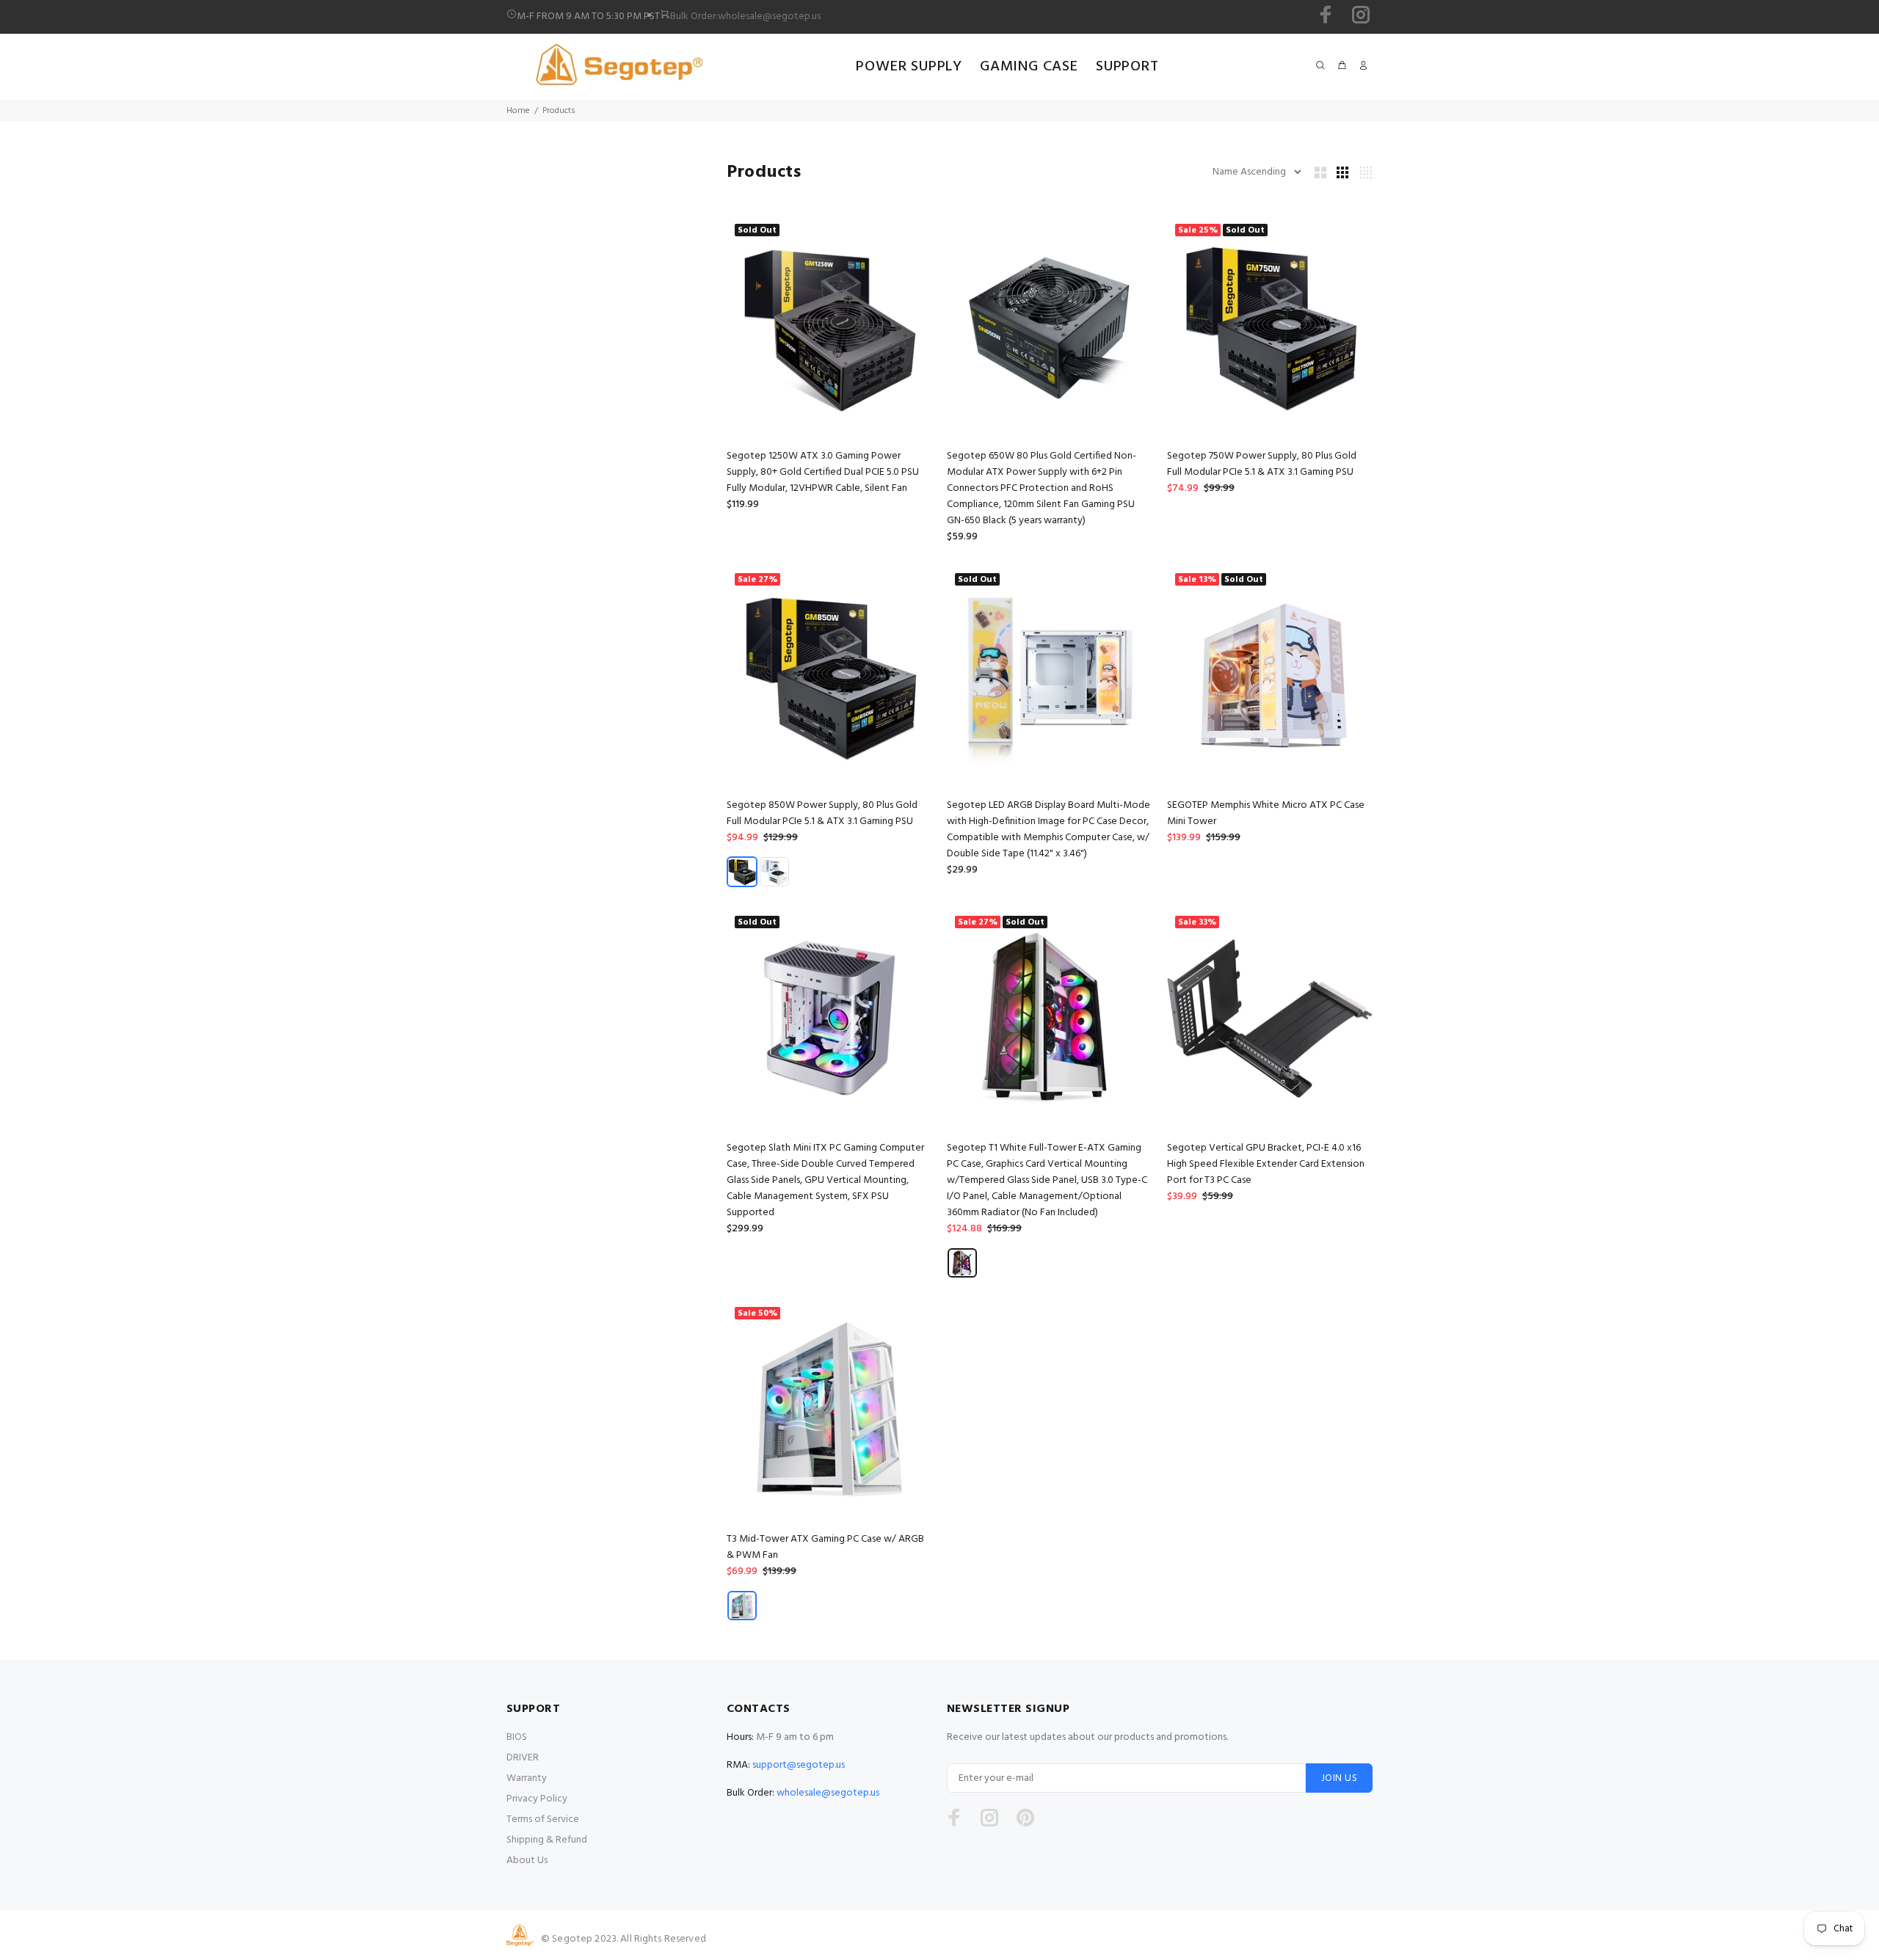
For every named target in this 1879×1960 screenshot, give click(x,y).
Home (518, 111)
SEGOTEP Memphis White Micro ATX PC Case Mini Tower (1266, 813)
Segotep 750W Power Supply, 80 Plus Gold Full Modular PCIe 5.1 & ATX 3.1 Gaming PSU (1262, 464)
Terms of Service (543, 1819)
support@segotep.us (799, 1765)
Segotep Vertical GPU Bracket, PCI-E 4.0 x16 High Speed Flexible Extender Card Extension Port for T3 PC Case (1266, 1164)
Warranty (527, 1778)
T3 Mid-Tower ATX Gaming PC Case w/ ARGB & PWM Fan (825, 1547)
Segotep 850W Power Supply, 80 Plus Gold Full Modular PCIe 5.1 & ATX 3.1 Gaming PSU (822, 813)
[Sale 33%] (1270, 1019)
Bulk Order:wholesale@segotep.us (745, 17)
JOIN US (1339, 1778)
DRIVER (523, 1758)
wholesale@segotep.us (828, 1793)
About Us (527, 1861)
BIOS (517, 1737)
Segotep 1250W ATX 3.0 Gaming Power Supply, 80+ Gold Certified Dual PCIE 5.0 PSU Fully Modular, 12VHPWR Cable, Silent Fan (823, 472)
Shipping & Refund (547, 1840)
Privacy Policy (537, 1799)
